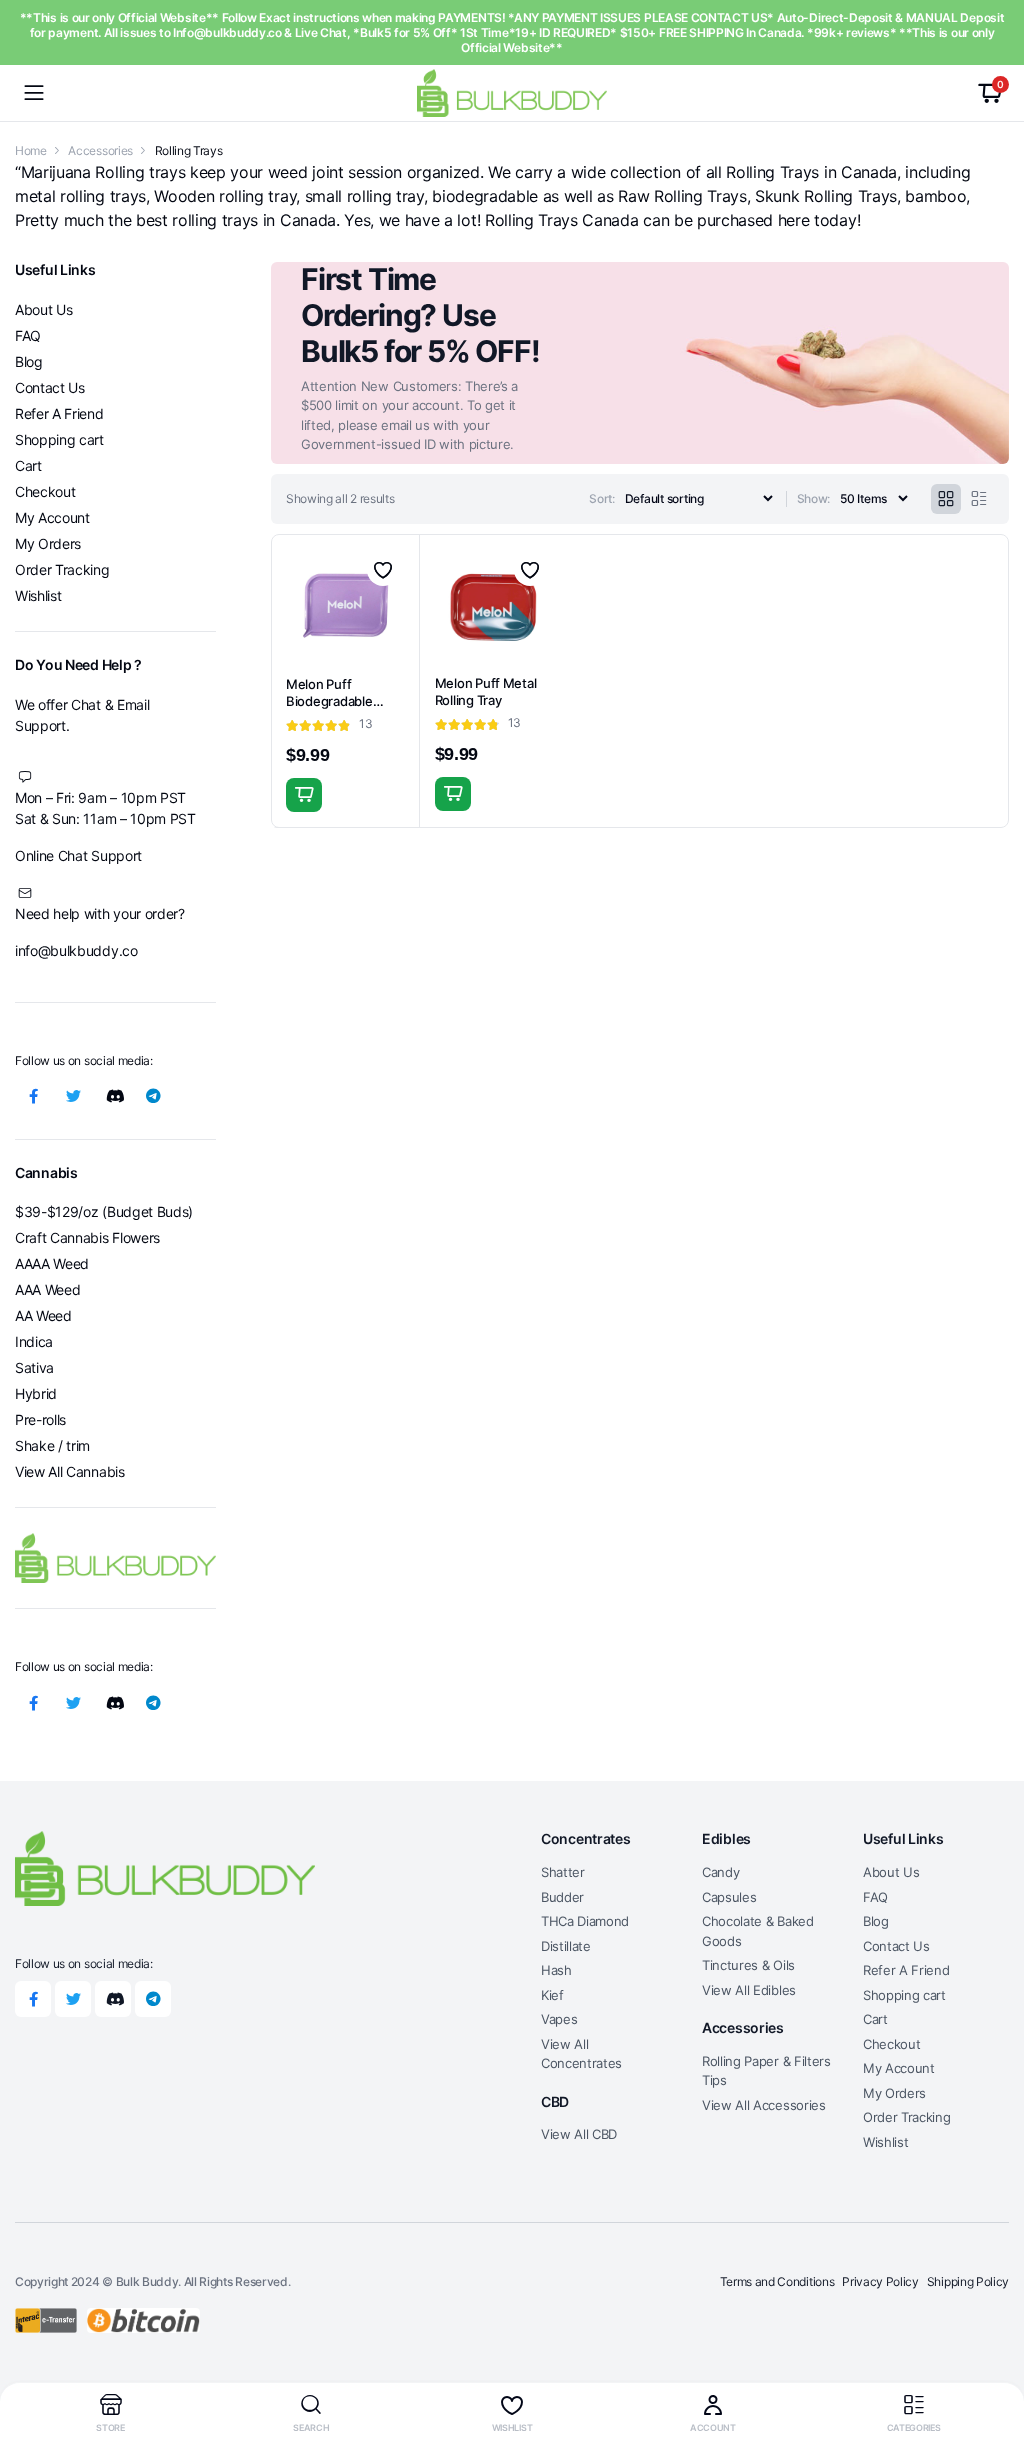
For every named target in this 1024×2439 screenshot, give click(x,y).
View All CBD (579, 2134)
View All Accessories (764, 2105)
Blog (29, 361)
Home (31, 150)
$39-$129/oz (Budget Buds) (104, 1211)
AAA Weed (47, 1289)
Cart (28, 465)
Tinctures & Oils (748, 1965)
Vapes (559, 2019)
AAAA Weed (52, 1263)
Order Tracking (62, 569)
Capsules (729, 1897)
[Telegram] (153, 1096)
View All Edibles (749, 1990)
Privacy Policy (880, 2281)
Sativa (34, 1367)
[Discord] (113, 1096)
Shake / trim (52, 1445)
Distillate (566, 1946)
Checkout (45, 491)
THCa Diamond (585, 1921)
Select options (304, 795)
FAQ (28, 335)
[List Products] (979, 499)
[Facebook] (33, 1096)
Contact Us (50, 387)
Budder (562, 1897)
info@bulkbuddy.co (76, 950)
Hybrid (36, 1393)
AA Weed (43, 1315)
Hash (556, 1970)
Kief (552, 1995)
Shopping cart (59, 439)
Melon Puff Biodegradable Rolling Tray (329, 701)
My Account (52, 517)
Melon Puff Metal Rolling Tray (486, 691)
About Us (43, 309)
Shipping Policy (968, 2281)
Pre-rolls (40, 1419)
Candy (720, 1872)
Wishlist (38, 595)
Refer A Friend (59, 413)
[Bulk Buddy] (512, 92)
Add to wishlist (383, 570)
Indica (34, 1341)
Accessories (100, 150)
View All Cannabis (70, 1471)
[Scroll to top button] (992, 2349)
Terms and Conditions (777, 2281)
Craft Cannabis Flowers (87, 1237)
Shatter (563, 1872)
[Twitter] (73, 1096)
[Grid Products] (946, 499)
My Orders (48, 543)
